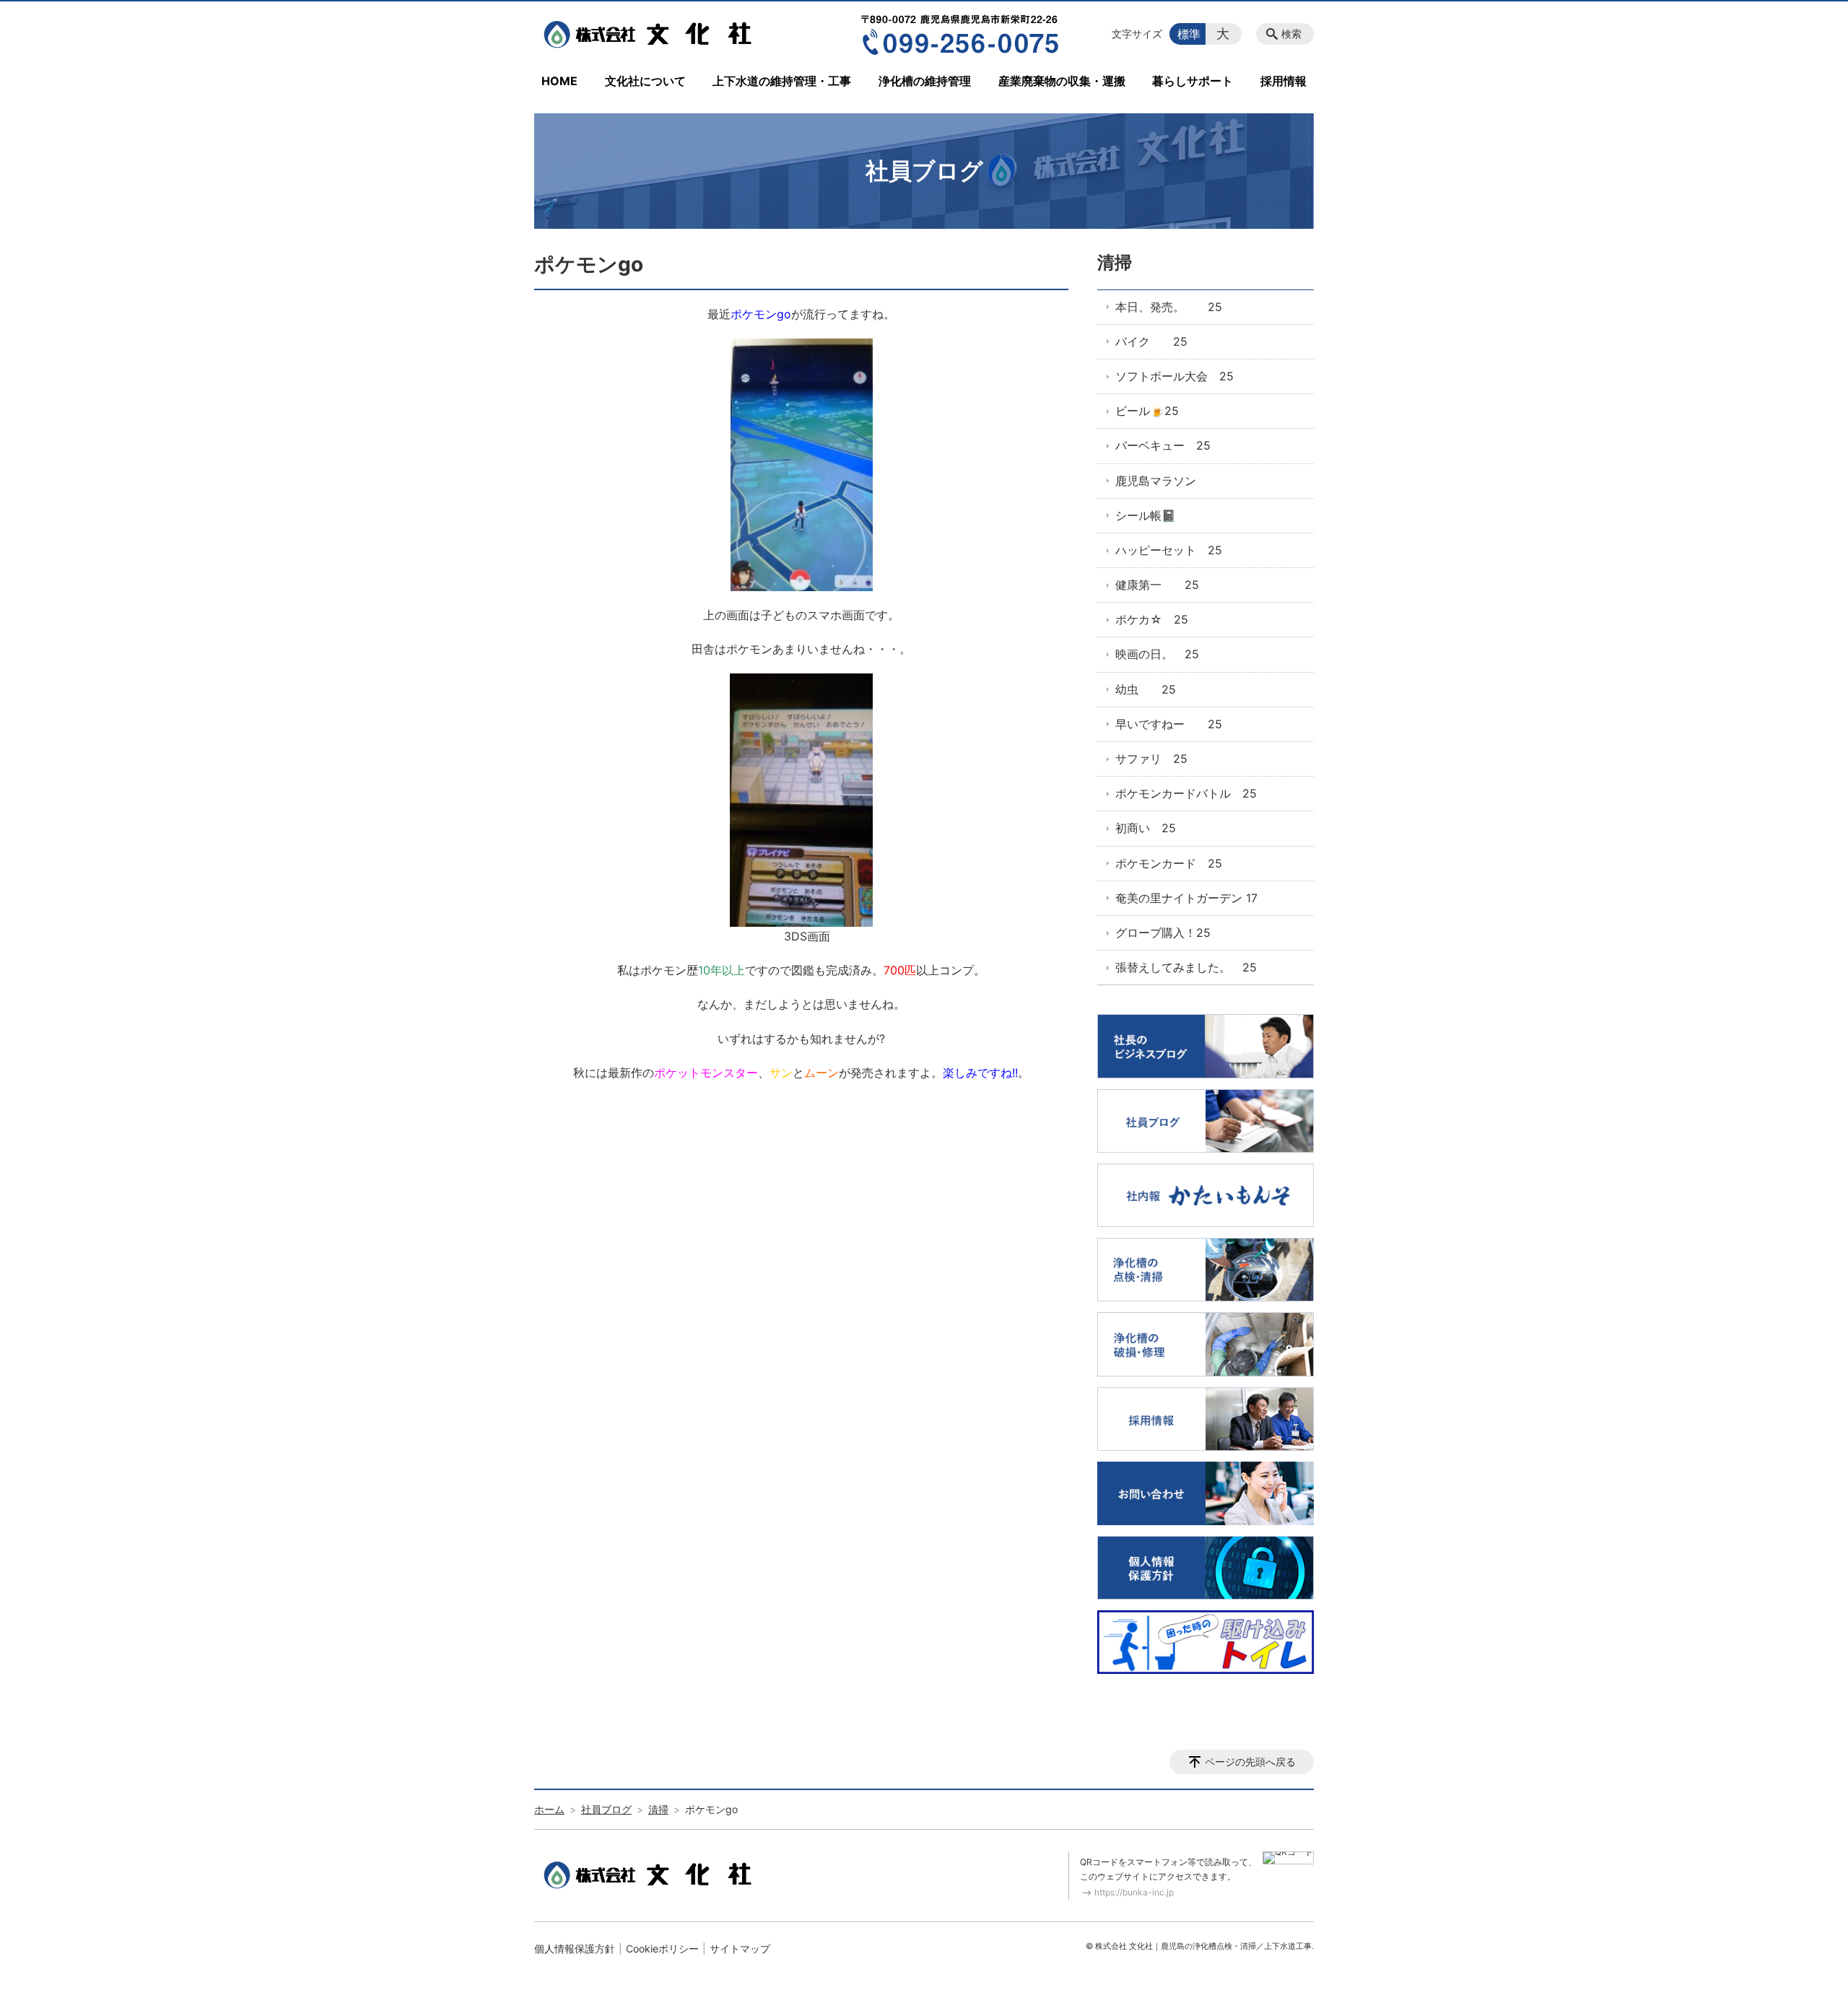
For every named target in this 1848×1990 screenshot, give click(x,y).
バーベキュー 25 (1163, 445)
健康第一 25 (1157, 585)
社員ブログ (606, 1809)
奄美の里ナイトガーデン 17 (1186, 898)
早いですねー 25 (1169, 724)
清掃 (1115, 262)
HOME (559, 81)
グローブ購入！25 (1163, 933)
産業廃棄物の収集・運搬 (1062, 81)
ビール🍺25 (1147, 411)
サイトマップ (740, 1948)
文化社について (645, 81)
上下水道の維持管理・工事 (782, 81)
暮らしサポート (1193, 81)
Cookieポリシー (662, 1948)
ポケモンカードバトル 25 (1186, 793)
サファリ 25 (1151, 759)
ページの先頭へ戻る (1250, 1762)
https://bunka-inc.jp (1134, 1892)
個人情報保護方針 (575, 1948)
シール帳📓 (1146, 515)
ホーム (549, 1809)
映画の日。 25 (1157, 654)
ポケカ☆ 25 (1152, 619)
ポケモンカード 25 (1169, 863)
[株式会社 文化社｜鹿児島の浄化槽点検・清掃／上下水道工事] (652, 34)
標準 (1189, 34)
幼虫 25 (1146, 689)
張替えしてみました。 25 (1186, 967)
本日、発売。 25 (1169, 307)
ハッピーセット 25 (1169, 550)
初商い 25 (1146, 828)
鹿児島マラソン (1156, 481)
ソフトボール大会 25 (1174, 376)
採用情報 (1283, 81)
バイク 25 (1151, 341)
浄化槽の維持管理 (925, 81)
